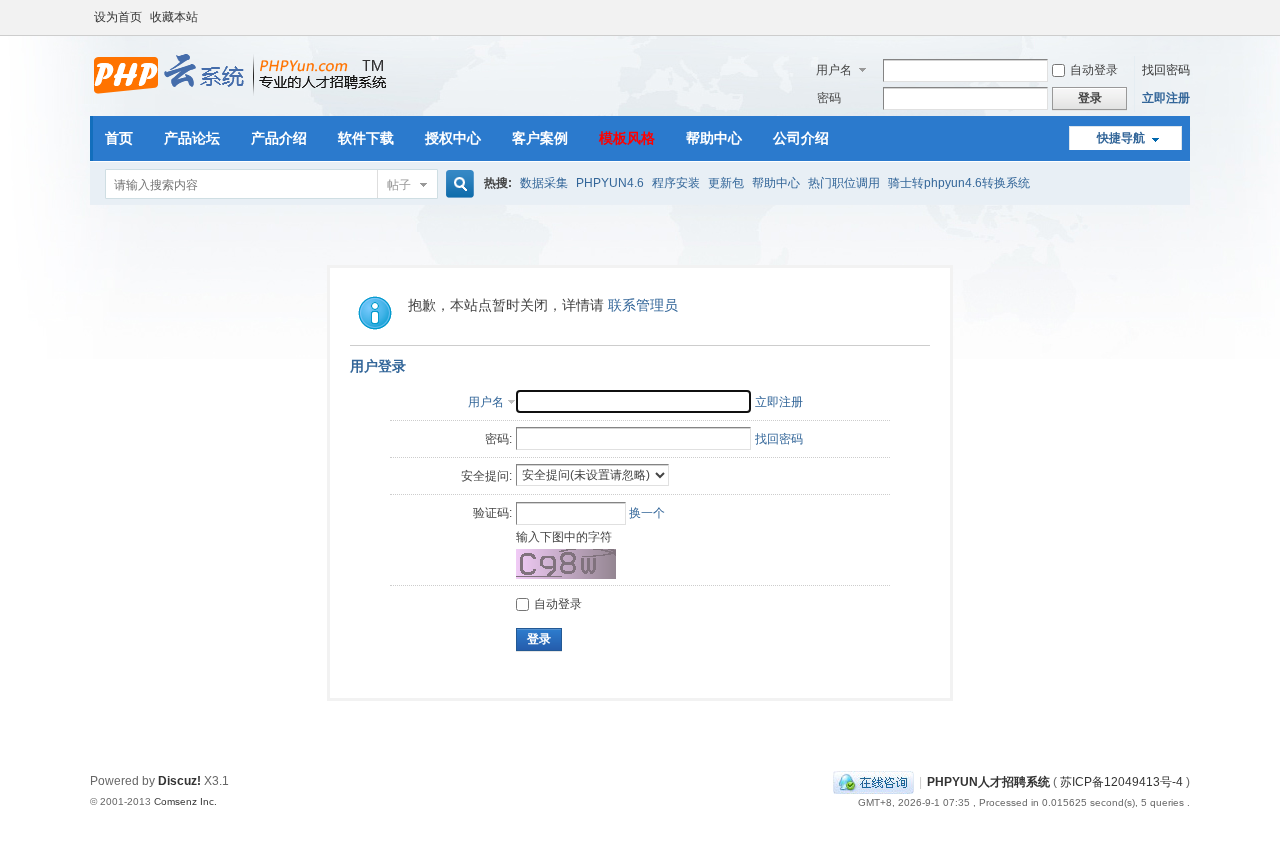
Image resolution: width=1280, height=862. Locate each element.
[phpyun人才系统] (240, 95)
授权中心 (453, 138)
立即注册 (1166, 98)
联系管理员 (643, 305)
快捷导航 (1121, 138)
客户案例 (540, 138)
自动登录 (1094, 70)
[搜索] (457, 184)
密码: (498, 439)
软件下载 (366, 138)
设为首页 (118, 17)
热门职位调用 (844, 183)
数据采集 (544, 183)
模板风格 (627, 138)
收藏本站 (174, 17)
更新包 (726, 183)
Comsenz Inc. (185, 801)
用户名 (834, 70)
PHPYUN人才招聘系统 (988, 782)
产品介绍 (279, 138)
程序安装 (676, 183)
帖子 (399, 185)
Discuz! (179, 781)
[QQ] (873, 782)
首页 (119, 138)
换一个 (647, 513)
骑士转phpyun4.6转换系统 (959, 183)
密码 (829, 98)
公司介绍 (801, 138)
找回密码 (1166, 70)
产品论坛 (192, 138)
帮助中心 (714, 138)
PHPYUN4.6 (610, 183)
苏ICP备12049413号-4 (1121, 782)
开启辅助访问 (1185, 14)
